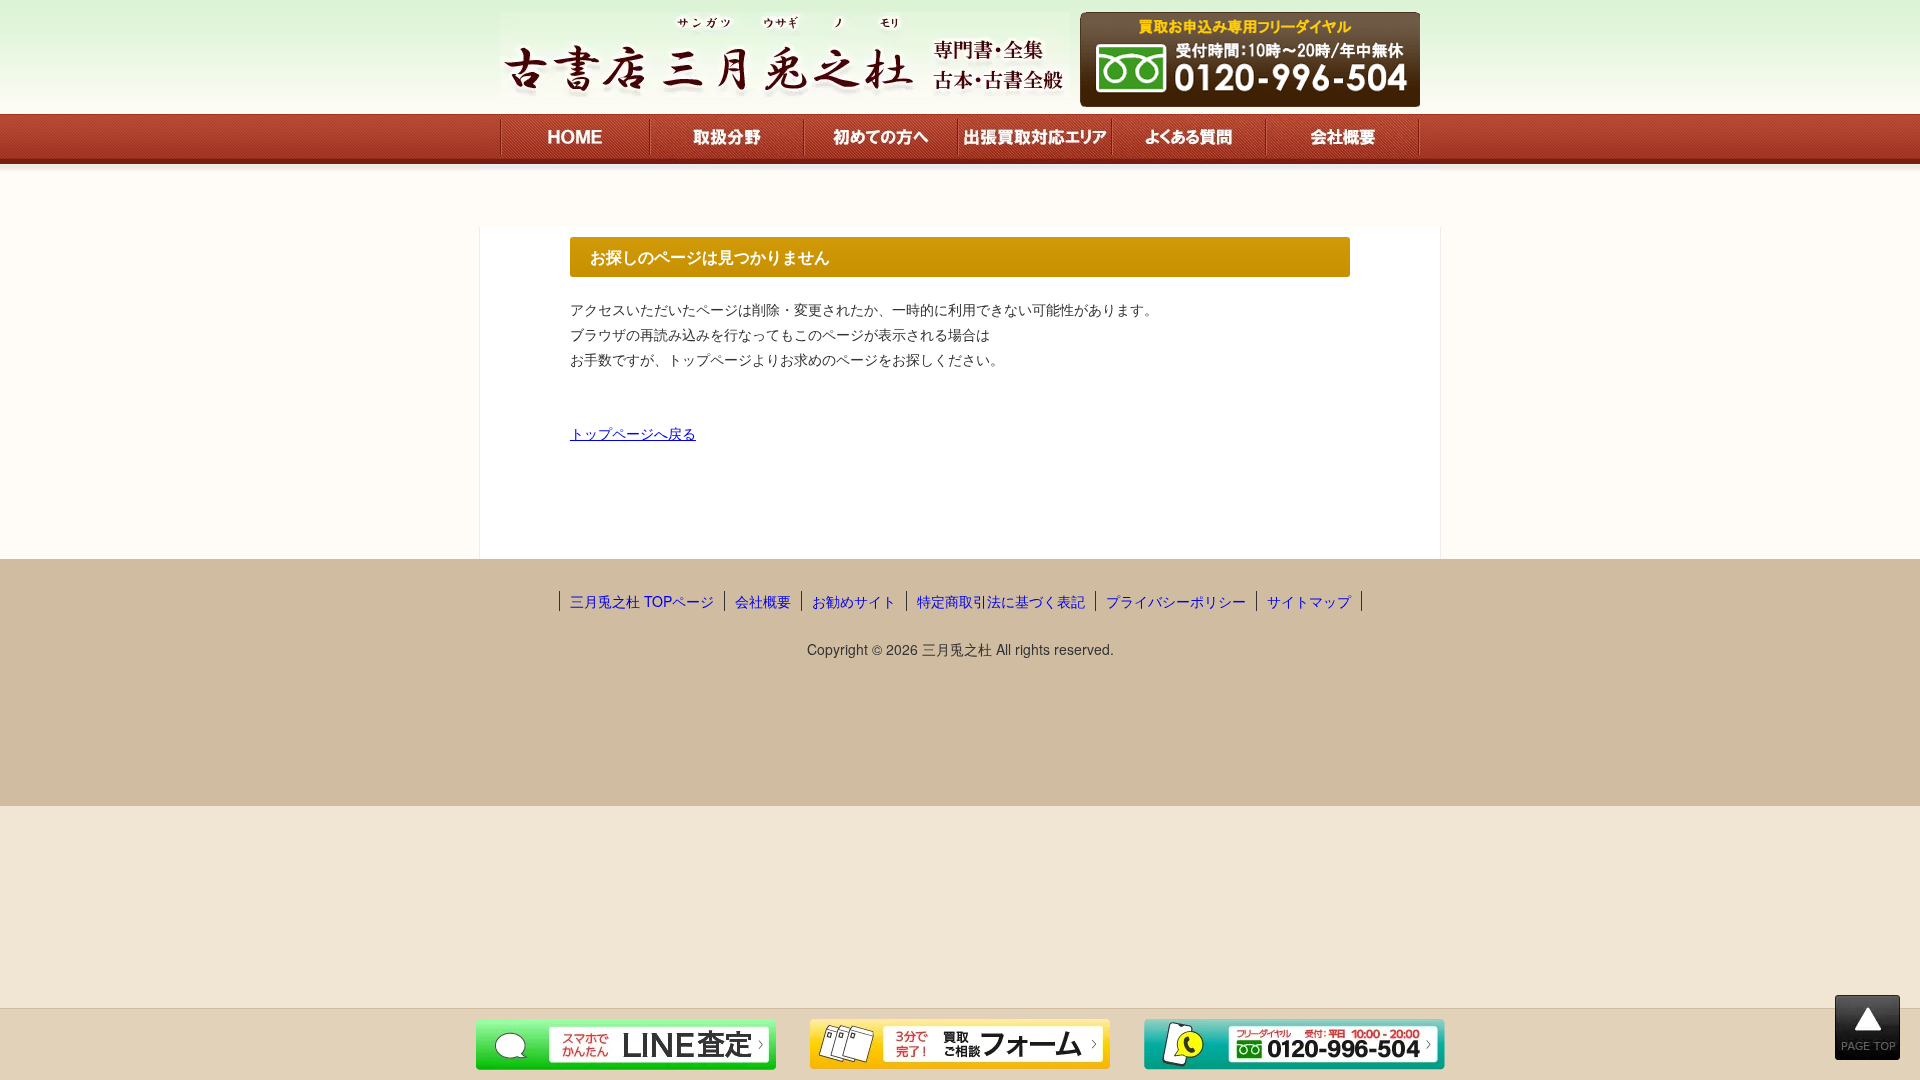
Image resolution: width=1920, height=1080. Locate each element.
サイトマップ (1309, 601)
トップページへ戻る (633, 433)
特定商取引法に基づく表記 (1001, 601)
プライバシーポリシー (1176, 601)
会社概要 (763, 601)
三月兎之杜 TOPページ (642, 601)
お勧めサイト (854, 601)
